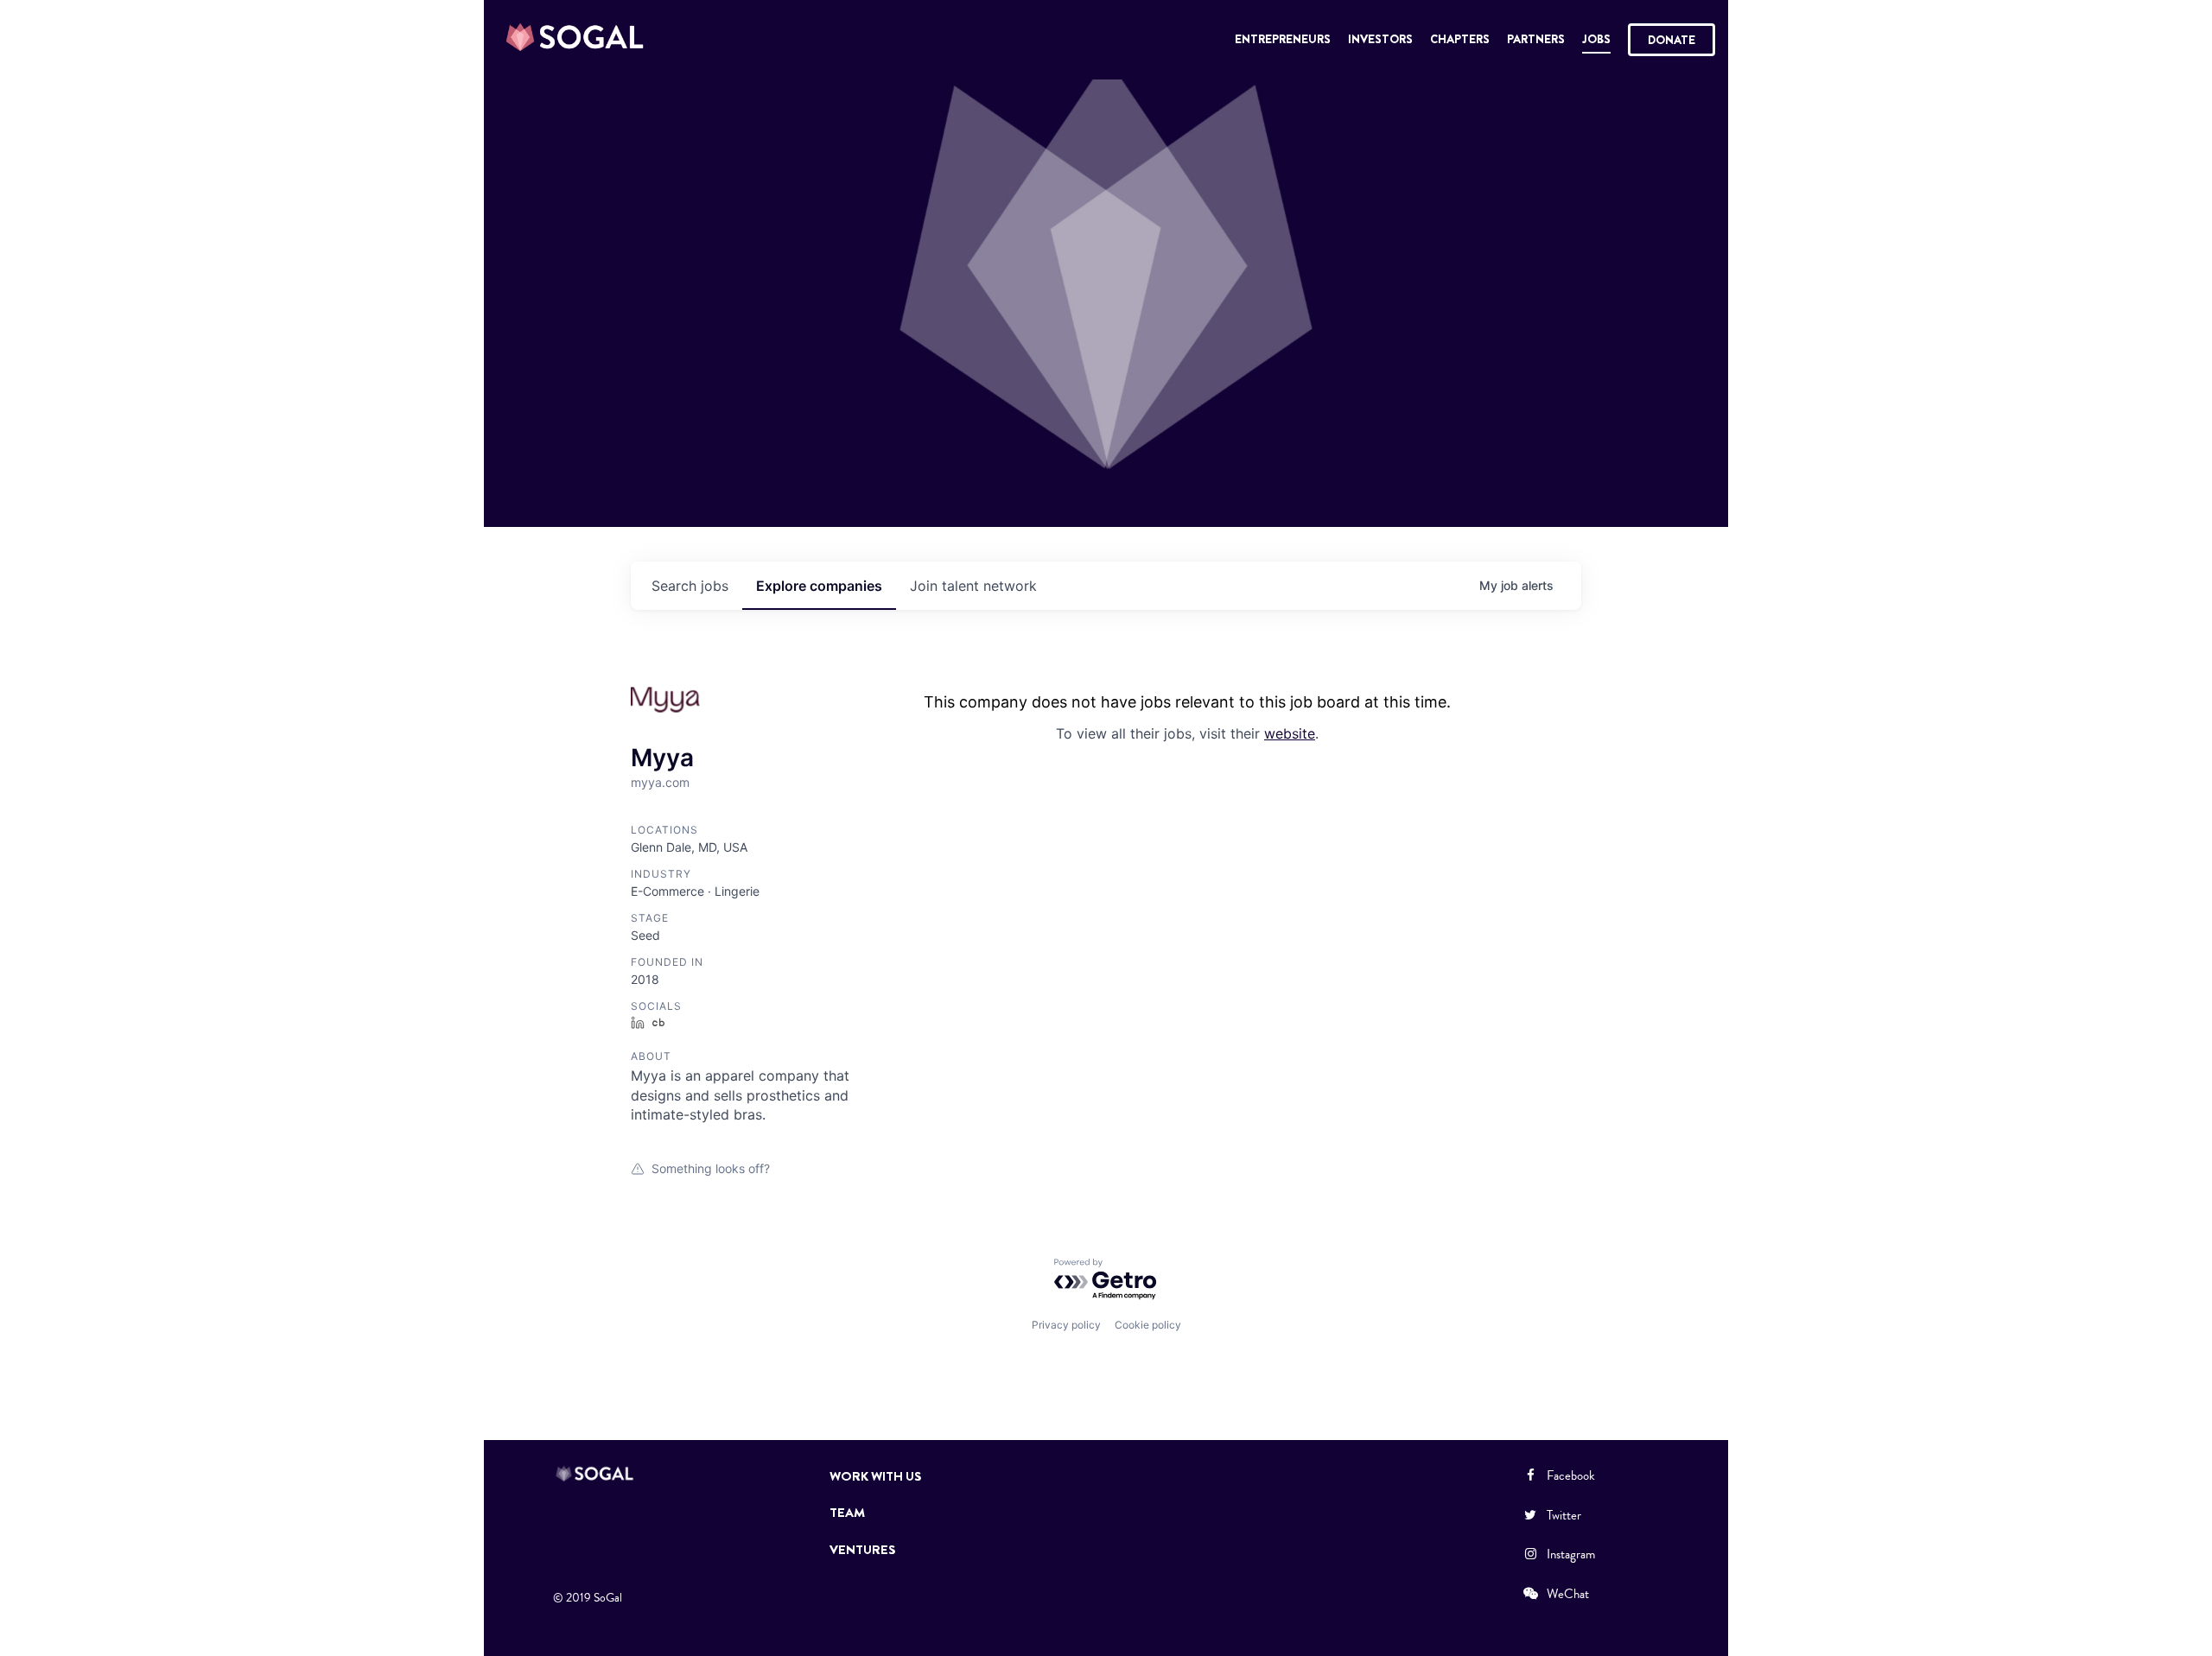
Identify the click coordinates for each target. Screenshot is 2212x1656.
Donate (1672, 40)
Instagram (1571, 1554)
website (1290, 733)
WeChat (1568, 1594)
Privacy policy (1066, 1325)
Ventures (863, 1550)
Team (847, 1513)
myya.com (660, 782)
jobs (690, 586)
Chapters (1460, 39)
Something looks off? (711, 1168)
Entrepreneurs (1283, 39)
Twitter (1564, 1515)
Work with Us (876, 1476)
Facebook (1571, 1475)
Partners (1536, 39)
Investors (1380, 39)
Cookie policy (1148, 1325)
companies (819, 586)
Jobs (1596, 39)
